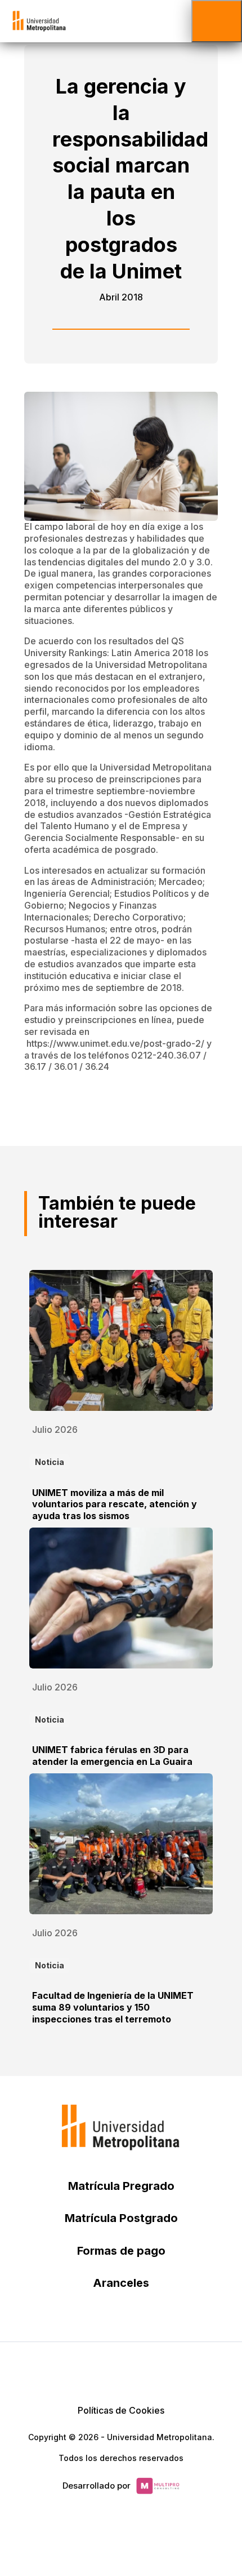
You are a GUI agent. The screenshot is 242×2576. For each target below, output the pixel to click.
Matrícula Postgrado (121, 2218)
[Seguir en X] (67, 2370)
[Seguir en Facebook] (94, 2370)
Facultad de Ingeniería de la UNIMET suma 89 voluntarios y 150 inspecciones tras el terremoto (113, 2007)
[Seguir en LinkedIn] (121, 2370)
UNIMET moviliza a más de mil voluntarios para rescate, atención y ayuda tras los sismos (115, 1504)
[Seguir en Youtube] (148, 2370)
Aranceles (121, 2283)
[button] (217, 21)
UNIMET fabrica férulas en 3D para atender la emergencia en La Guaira (112, 1756)
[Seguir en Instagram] (175, 2370)
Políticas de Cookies (121, 2410)
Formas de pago (121, 2251)
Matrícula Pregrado (121, 2186)
